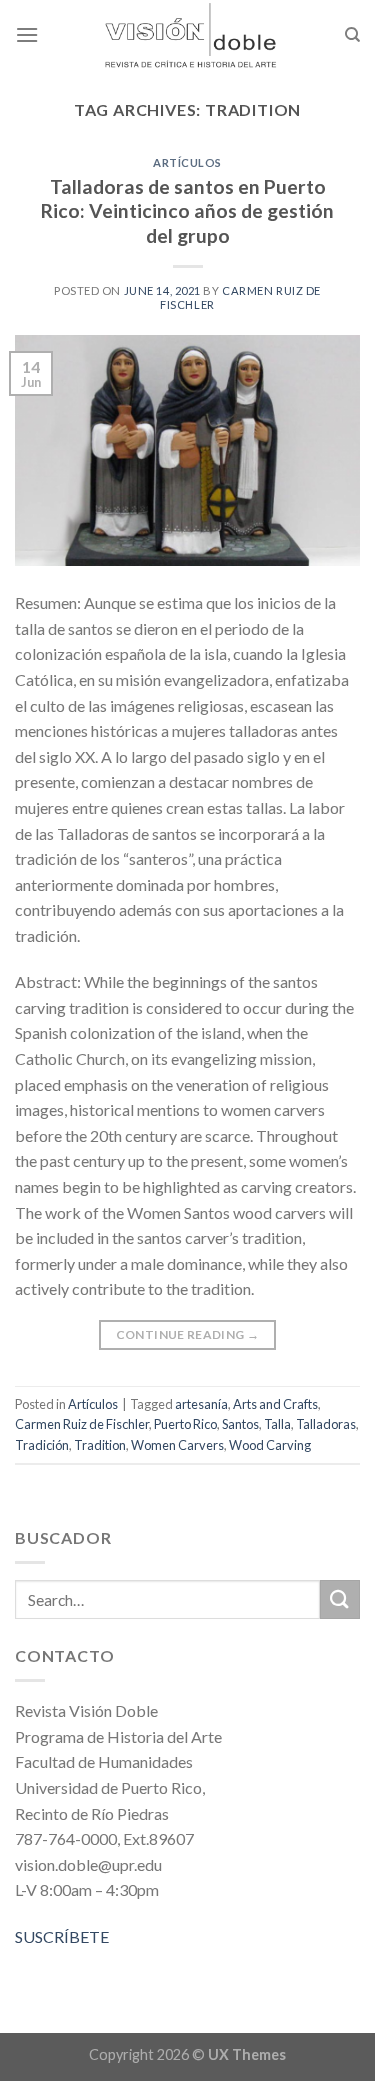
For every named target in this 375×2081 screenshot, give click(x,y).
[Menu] (27, 34)
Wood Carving (270, 1445)
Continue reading (188, 1334)
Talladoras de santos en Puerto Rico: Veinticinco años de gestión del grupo (187, 211)
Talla (277, 1424)
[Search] (352, 35)
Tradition (100, 1445)
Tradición (42, 1445)
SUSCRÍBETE (62, 1936)
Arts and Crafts (275, 1404)
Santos (240, 1424)
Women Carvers (177, 1445)
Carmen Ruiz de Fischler (82, 1424)
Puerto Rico (185, 1424)
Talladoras (326, 1424)
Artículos (187, 162)
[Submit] (340, 1599)
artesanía (201, 1404)
